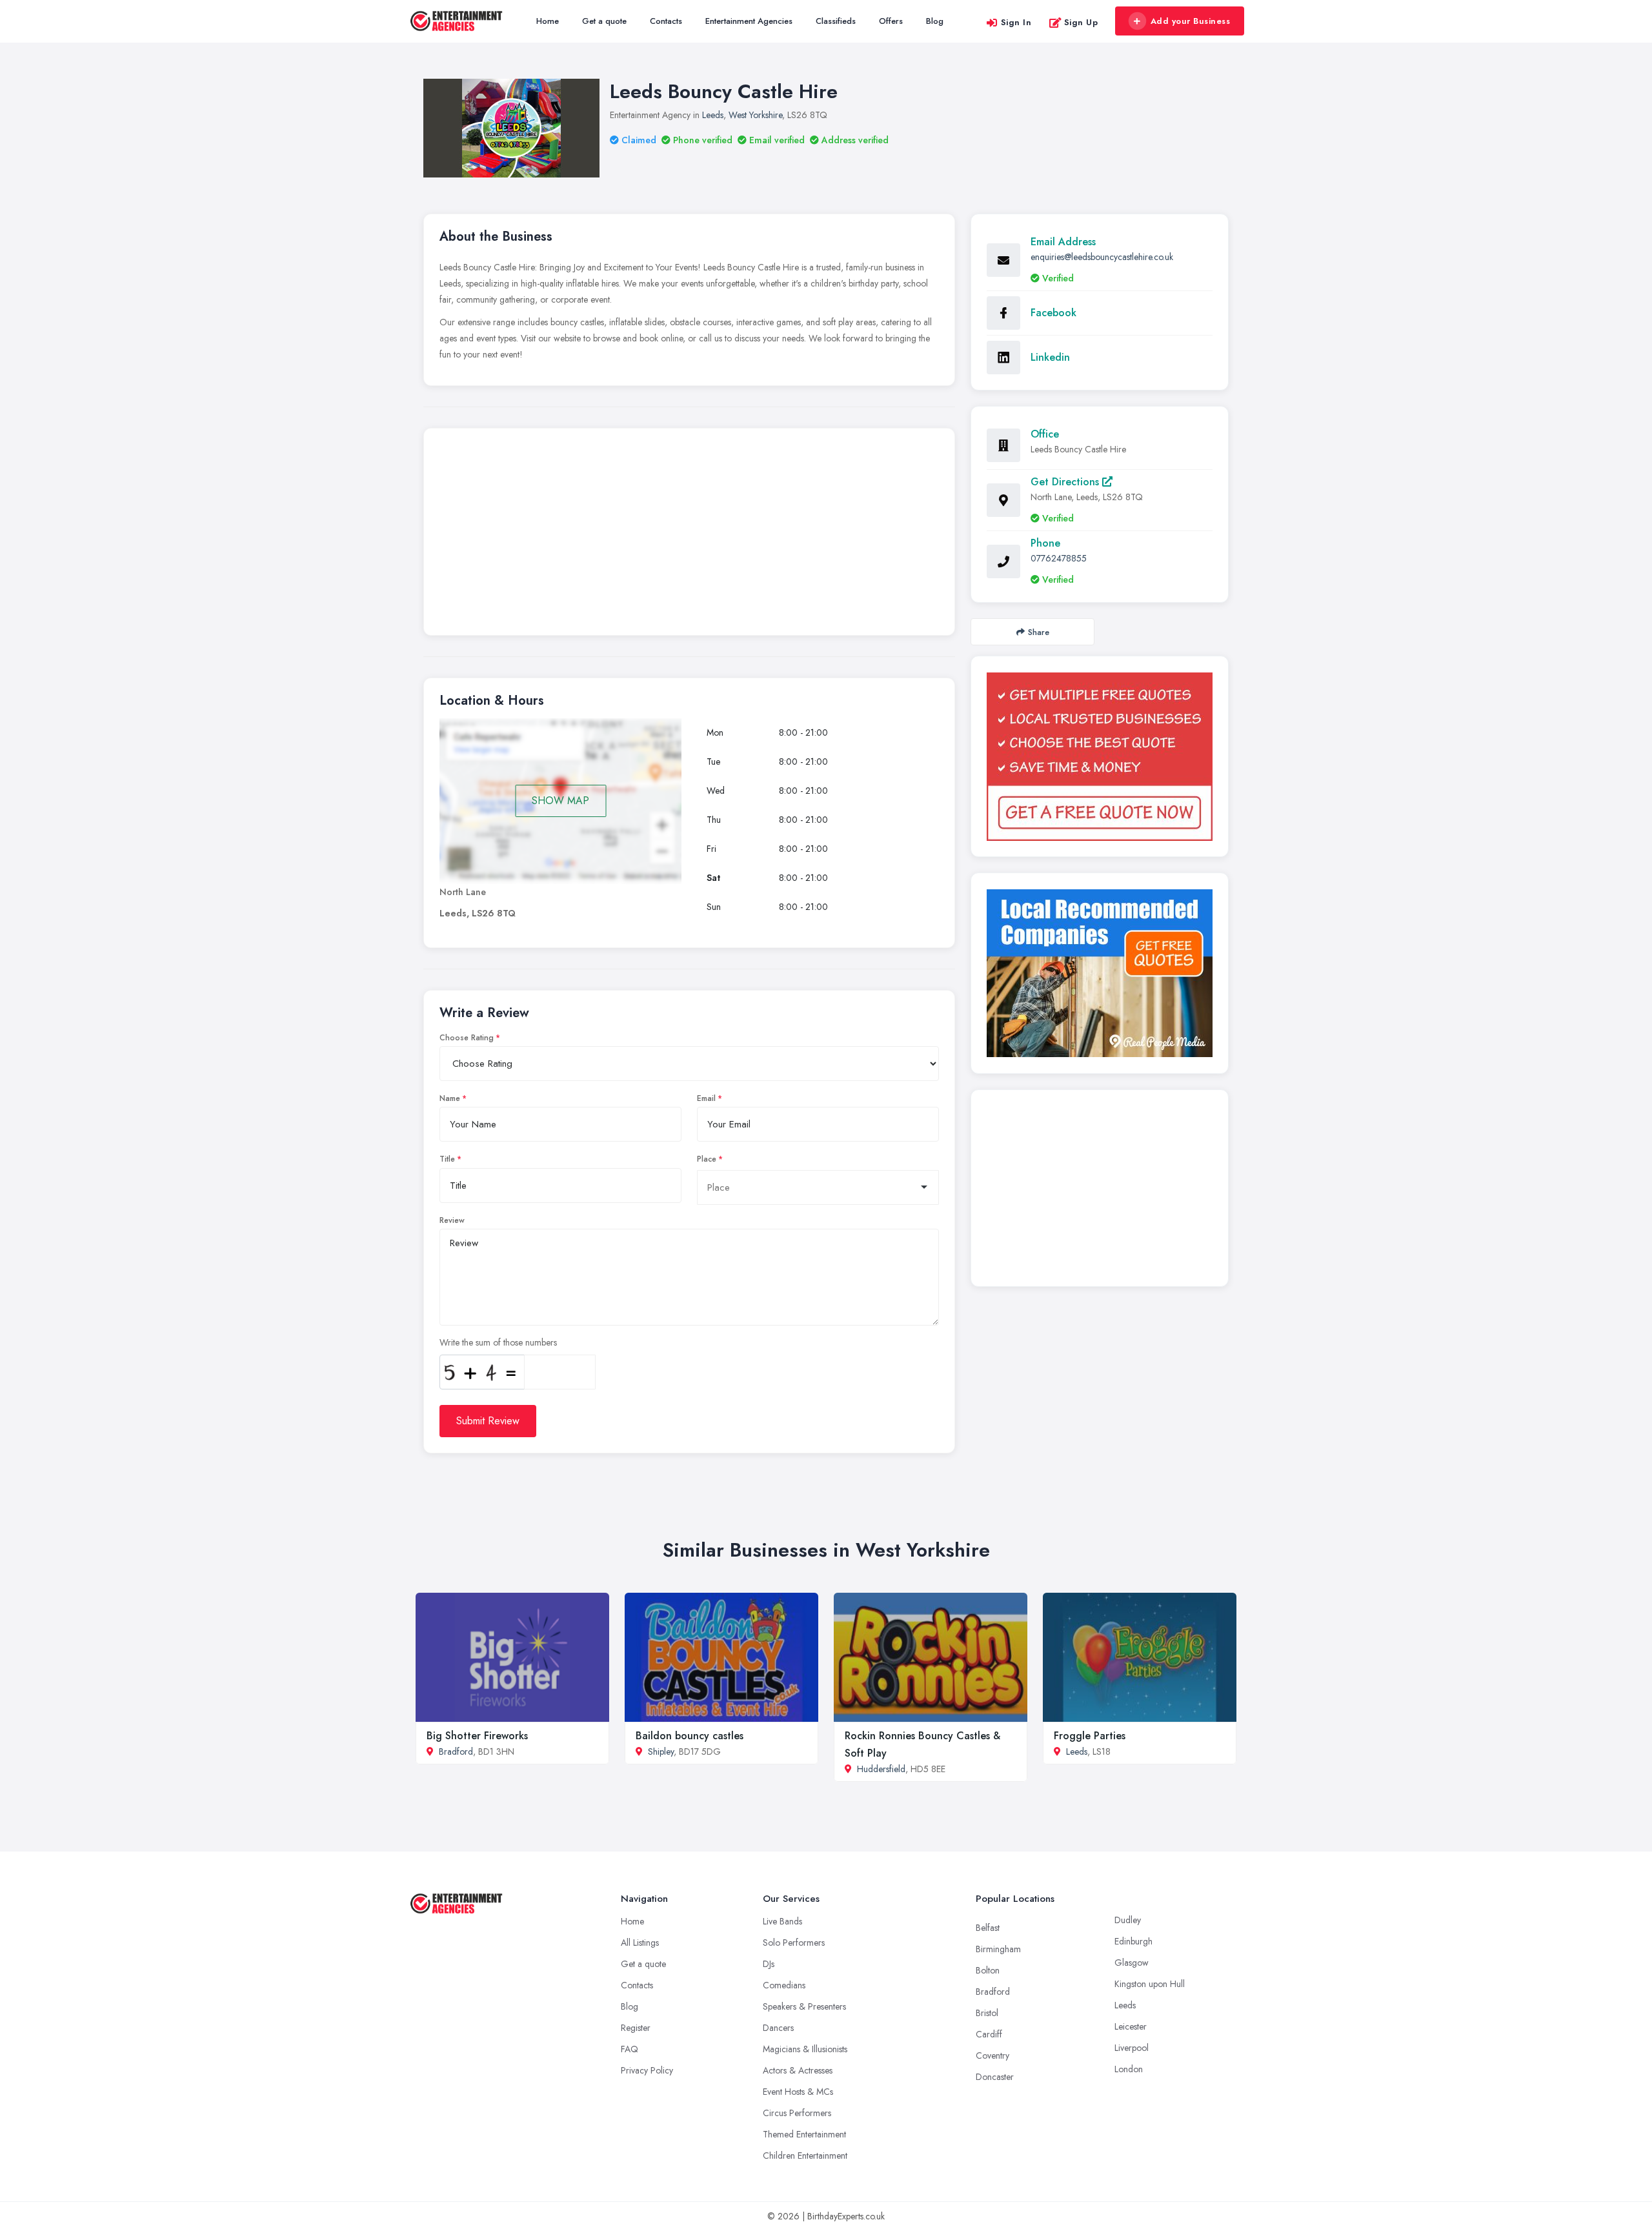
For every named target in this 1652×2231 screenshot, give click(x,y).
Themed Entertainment (804, 2134)
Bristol (987, 2013)
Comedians (784, 1985)
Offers (891, 21)
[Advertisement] (689, 535)
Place (707, 1159)
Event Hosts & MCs (798, 2092)
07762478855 (1059, 558)
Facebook (1053, 313)
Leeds (713, 115)
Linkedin (1050, 357)
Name (450, 1098)
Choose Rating (467, 1038)
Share (1039, 632)
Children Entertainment (805, 2155)
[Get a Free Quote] (1100, 757)
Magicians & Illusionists (805, 2049)
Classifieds (836, 21)
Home (548, 21)
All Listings (640, 1943)
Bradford (456, 1751)
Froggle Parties (1090, 1736)
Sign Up (1081, 22)
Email (706, 1098)
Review (452, 1220)
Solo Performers (794, 1943)
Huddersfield (881, 1769)
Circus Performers (797, 2113)
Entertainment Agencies (749, 21)
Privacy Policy (647, 2070)
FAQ (630, 2049)
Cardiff (989, 2034)
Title (447, 1159)
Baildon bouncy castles (690, 1736)
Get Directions (1066, 482)
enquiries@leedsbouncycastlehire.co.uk (1102, 257)
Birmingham (998, 1949)
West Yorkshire (755, 115)
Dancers (778, 2028)
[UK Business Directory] (1100, 973)
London (1129, 2069)
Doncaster (995, 2077)
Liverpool (1132, 2048)
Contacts (666, 21)
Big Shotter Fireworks (477, 1736)
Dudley (1128, 1920)
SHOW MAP (560, 801)
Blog (935, 21)
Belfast (988, 1928)
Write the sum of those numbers (498, 1342)
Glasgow (1132, 1963)
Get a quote (604, 21)
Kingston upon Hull (1150, 1984)
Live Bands (782, 1921)
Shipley (661, 1751)
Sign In (1016, 22)
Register (636, 2028)
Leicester (1131, 2026)
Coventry (992, 2055)
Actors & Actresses (798, 2070)
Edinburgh (1133, 1941)
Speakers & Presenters (804, 2006)
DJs (769, 1964)
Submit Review (488, 1421)
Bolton (988, 1970)
